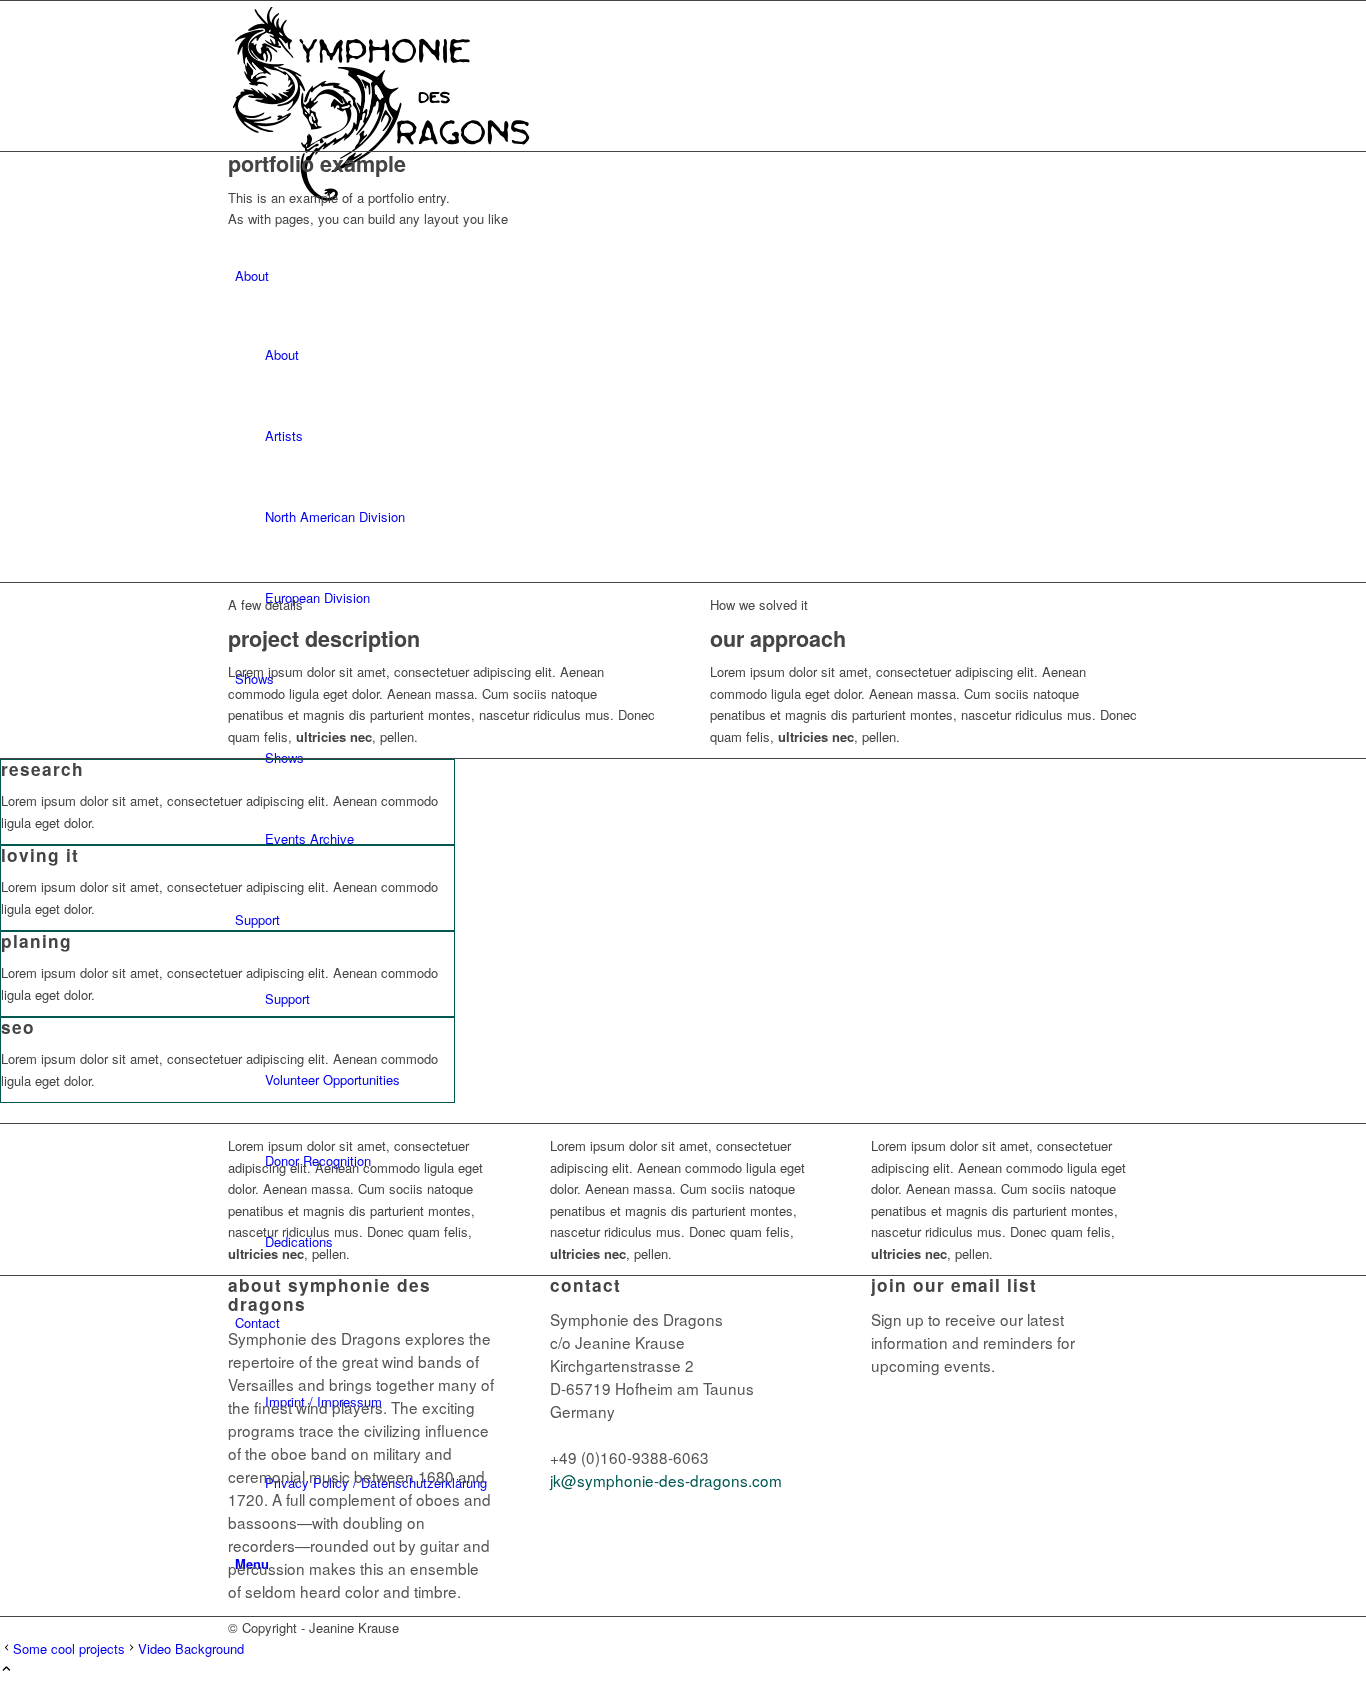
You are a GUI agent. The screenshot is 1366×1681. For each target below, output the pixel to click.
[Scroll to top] (6, 1669)
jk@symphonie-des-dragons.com (666, 1480)
